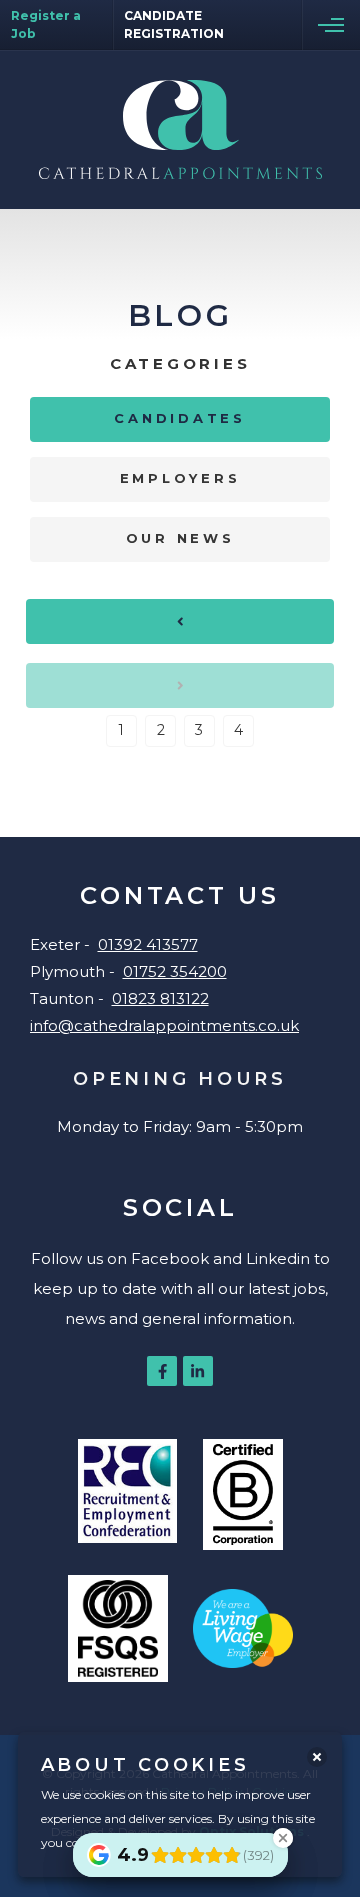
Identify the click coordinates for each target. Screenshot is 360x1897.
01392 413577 (148, 944)
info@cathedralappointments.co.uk (164, 1025)
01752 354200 (175, 971)
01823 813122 (160, 998)
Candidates (180, 418)
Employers (180, 478)
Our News (180, 538)
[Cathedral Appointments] (180, 129)
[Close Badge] (283, 1838)
